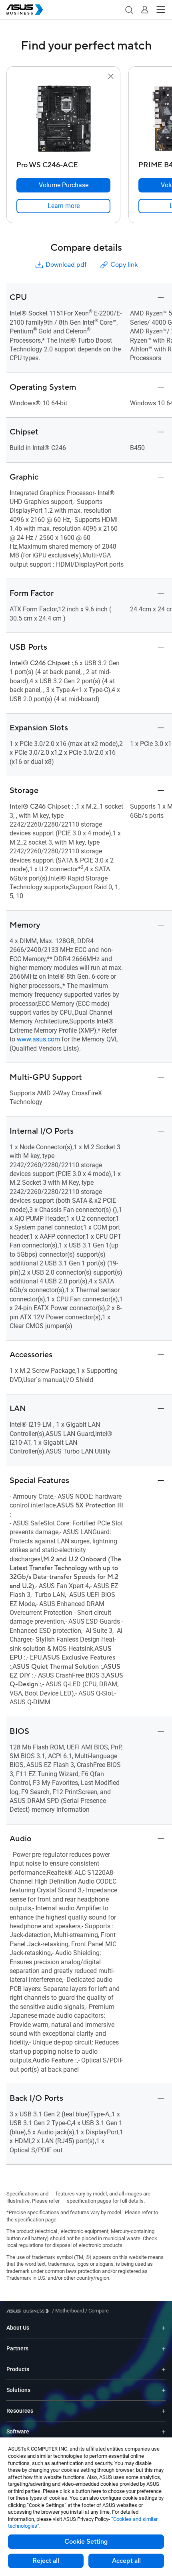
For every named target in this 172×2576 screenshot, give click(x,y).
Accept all (126, 2561)
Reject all (46, 2561)
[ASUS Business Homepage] (25, 10)
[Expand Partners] (164, 2349)
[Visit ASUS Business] (29, 2311)
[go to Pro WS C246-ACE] (64, 119)
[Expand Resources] (164, 2411)
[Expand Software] (164, 2432)
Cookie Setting (86, 2542)
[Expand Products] (164, 2369)
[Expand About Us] (164, 2328)
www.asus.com (38, 1039)
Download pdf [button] (66, 265)
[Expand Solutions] (164, 2390)
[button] (129, 10)
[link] (63, 206)
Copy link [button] (124, 265)
